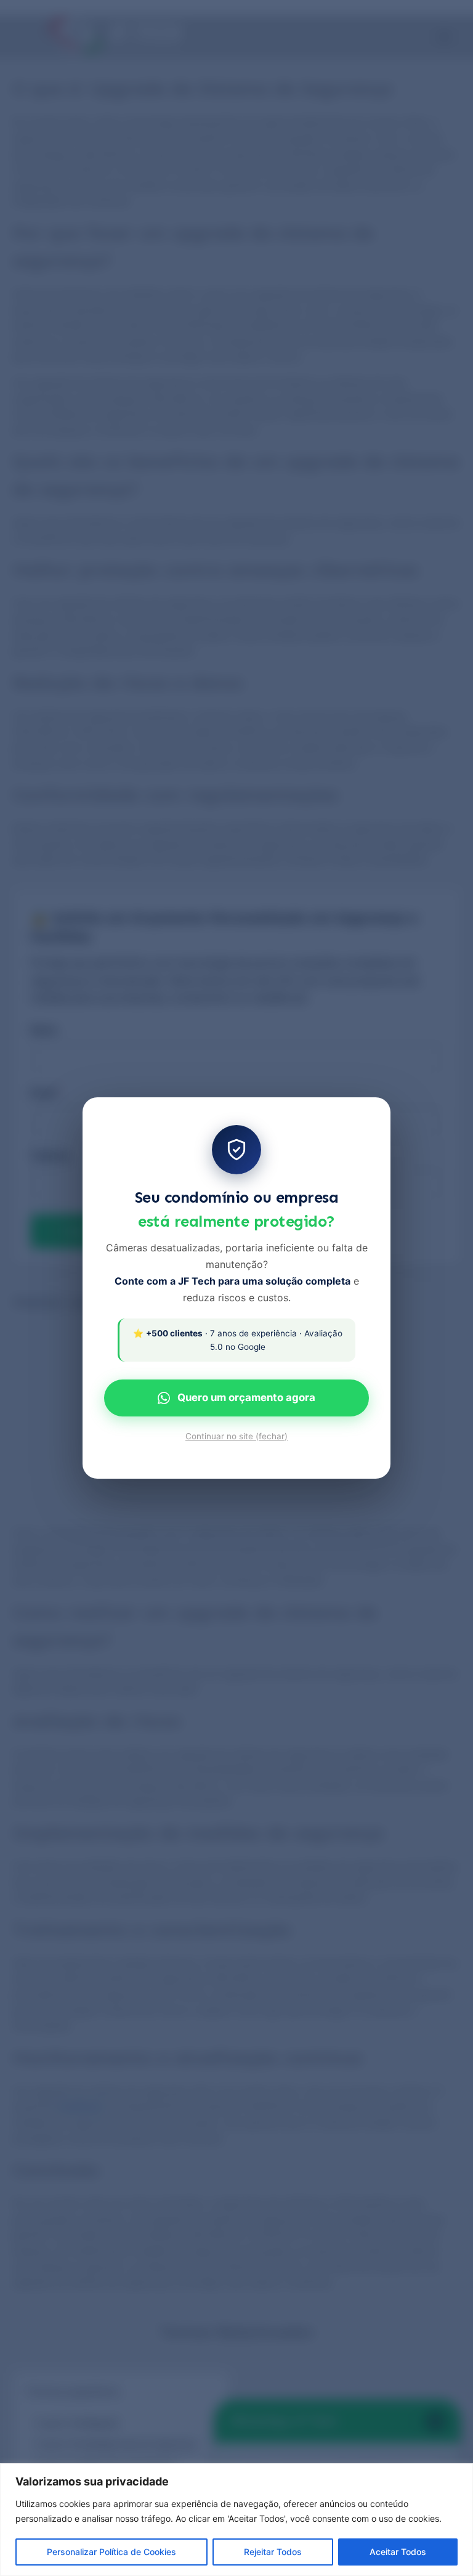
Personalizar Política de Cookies (111, 2552)
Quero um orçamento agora (246, 1397)
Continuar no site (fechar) (236, 1436)
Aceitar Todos (398, 2552)
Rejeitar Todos (273, 2552)
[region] (236, 2520)
